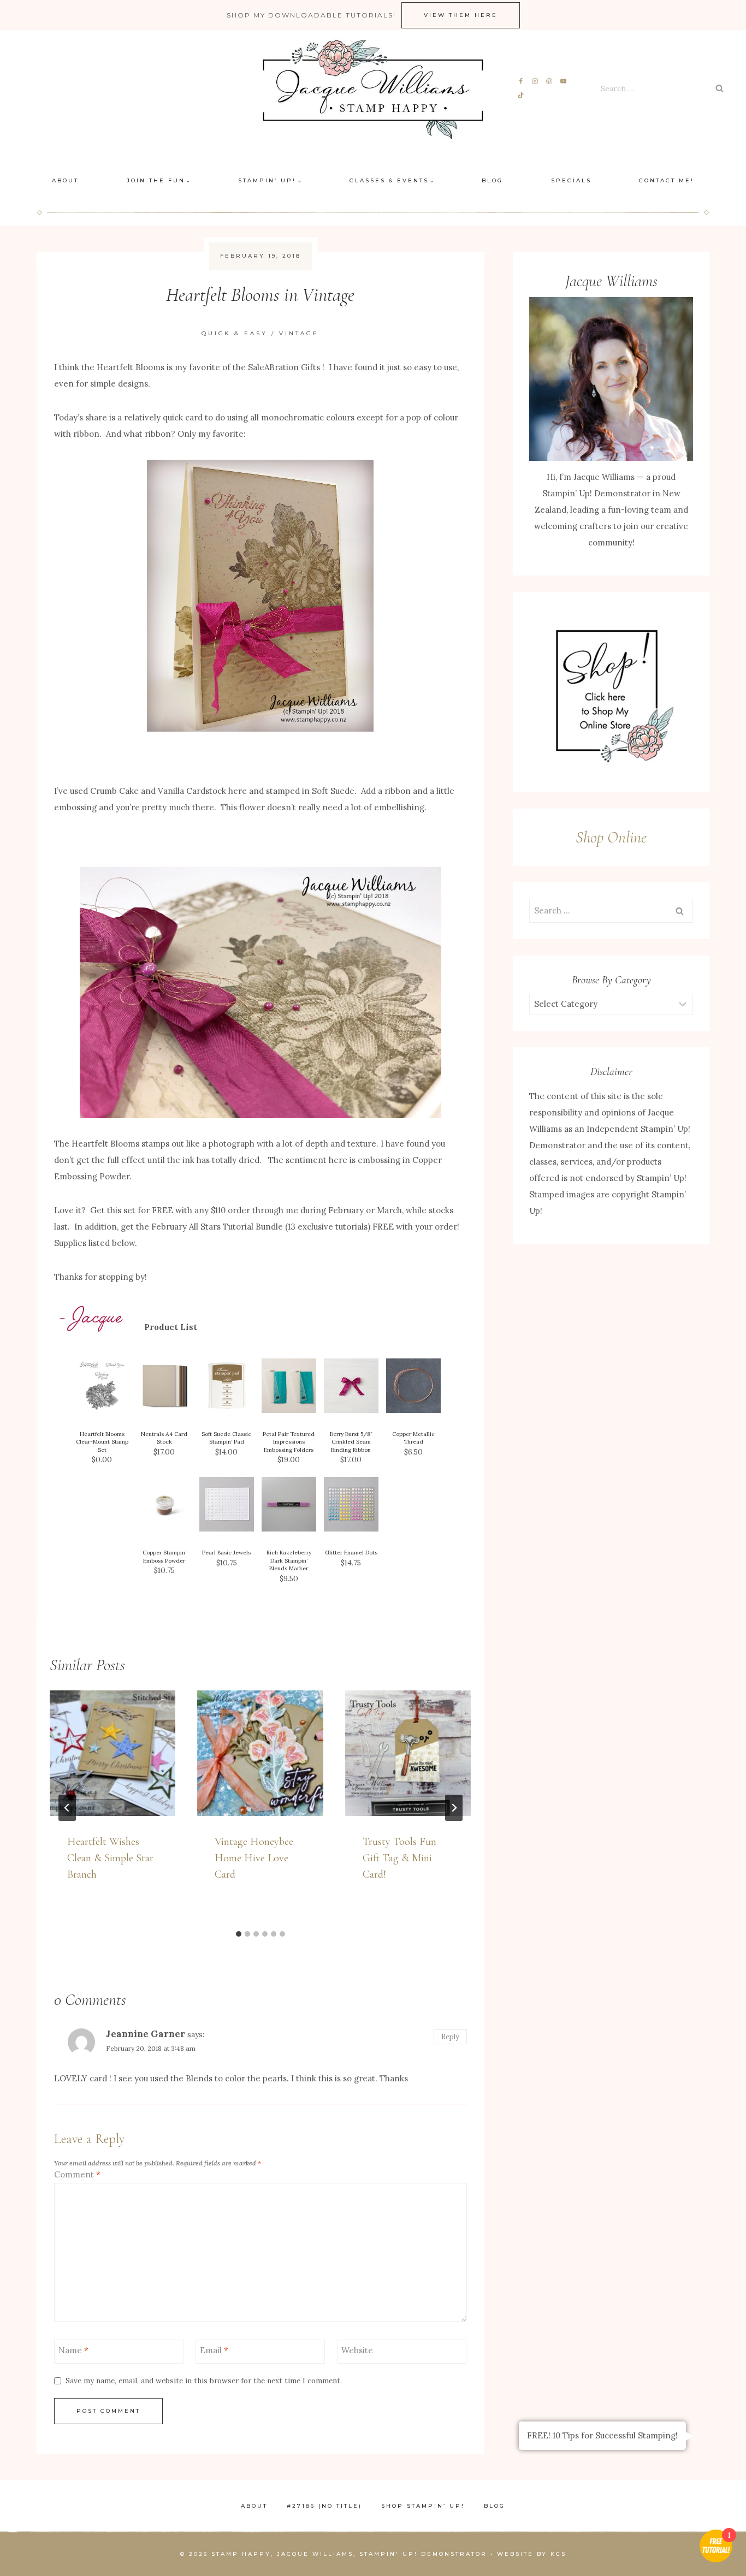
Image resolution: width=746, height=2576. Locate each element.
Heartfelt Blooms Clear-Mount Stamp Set (102, 1442)
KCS (558, 2554)
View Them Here (461, 15)
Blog (492, 180)
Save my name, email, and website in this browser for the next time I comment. (204, 2381)
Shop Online (611, 837)
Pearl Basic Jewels (226, 1553)
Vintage (299, 333)
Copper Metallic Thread (413, 1438)
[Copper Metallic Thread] (413, 1386)
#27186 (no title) (324, 2506)
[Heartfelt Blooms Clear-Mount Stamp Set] (102, 1386)
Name (73, 2350)
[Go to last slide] (67, 1808)
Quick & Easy (235, 333)
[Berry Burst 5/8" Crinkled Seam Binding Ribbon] (351, 1386)
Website (357, 2350)
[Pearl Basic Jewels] (227, 1504)
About (65, 180)
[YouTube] (563, 82)
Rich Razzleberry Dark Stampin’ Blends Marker (289, 1560)
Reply (450, 2037)
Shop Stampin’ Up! (423, 2506)
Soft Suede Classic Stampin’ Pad (226, 1438)
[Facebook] (521, 82)
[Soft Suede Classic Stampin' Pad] (227, 1386)
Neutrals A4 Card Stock (164, 1438)
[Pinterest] (549, 82)
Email (214, 2350)
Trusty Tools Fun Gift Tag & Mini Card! (399, 1858)
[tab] (239, 1934)
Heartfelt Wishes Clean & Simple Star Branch (110, 1858)
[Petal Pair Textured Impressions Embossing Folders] (289, 1386)
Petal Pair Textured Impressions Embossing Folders (289, 1442)
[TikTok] (521, 95)
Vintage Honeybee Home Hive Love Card (254, 1858)
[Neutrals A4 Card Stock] (164, 1386)
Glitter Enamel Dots (351, 1553)
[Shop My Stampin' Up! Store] (611, 692)
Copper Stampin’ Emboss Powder (164, 1557)
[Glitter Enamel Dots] (351, 1504)
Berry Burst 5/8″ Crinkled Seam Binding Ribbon (351, 1442)
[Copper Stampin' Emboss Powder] (164, 1504)
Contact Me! (667, 180)
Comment (77, 2174)
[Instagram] (535, 82)
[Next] (454, 1808)
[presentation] (113, 1753)
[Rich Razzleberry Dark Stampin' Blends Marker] (289, 1504)
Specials (571, 180)
